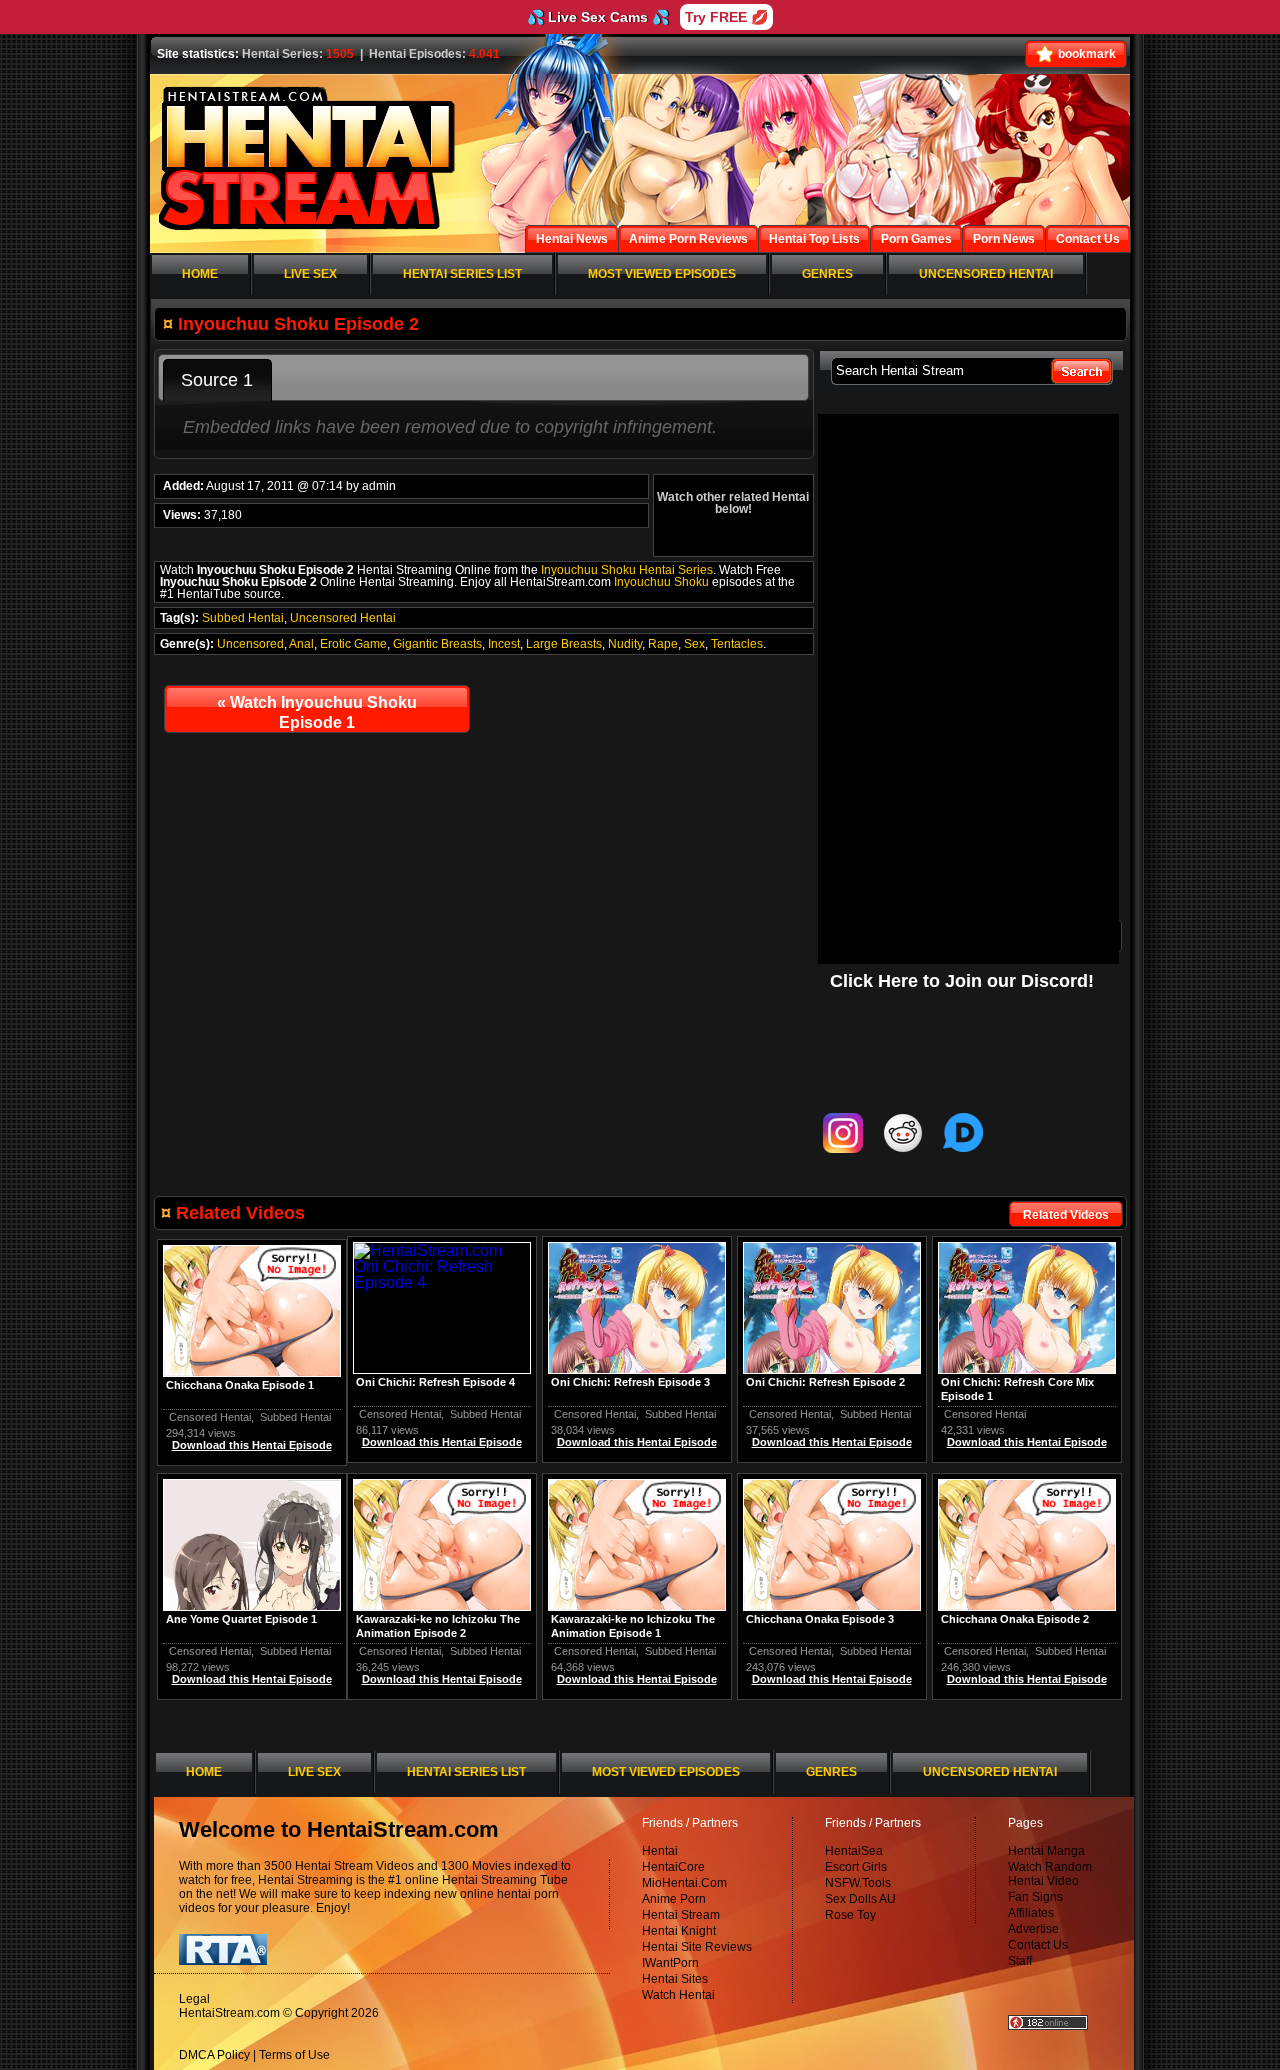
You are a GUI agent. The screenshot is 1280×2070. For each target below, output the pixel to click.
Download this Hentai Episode (1027, 1442)
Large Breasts (564, 644)
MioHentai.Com (684, 1883)
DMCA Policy (214, 2055)
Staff (1020, 1961)
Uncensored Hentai (343, 618)
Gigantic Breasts (437, 644)
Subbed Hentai (243, 618)
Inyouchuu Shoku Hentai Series (627, 570)
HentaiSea (854, 1851)
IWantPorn (670, 1963)
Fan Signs (1035, 1897)
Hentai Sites (675, 1979)
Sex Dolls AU (860, 1899)
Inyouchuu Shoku (661, 582)
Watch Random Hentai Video (1050, 1874)
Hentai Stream (681, 1915)
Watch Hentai (678, 1995)
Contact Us (1038, 1945)
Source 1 (217, 380)
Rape (663, 644)
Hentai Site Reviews (697, 1947)
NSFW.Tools (858, 1883)
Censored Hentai (985, 1414)
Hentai (660, 1851)
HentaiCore (673, 1867)
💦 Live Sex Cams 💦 (598, 17)
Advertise (1033, 1929)
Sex (694, 644)
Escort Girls (856, 1867)
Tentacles (737, 644)
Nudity (625, 644)
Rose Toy (850, 1915)
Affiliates (1031, 1913)
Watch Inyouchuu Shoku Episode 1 (317, 712)
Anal (301, 644)
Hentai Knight (679, 1931)
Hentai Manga (1046, 1851)
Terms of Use (294, 2055)
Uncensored (250, 644)
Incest (504, 644)
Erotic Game (353, 644)
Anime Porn (674, 1899)
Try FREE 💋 (726, 17)
